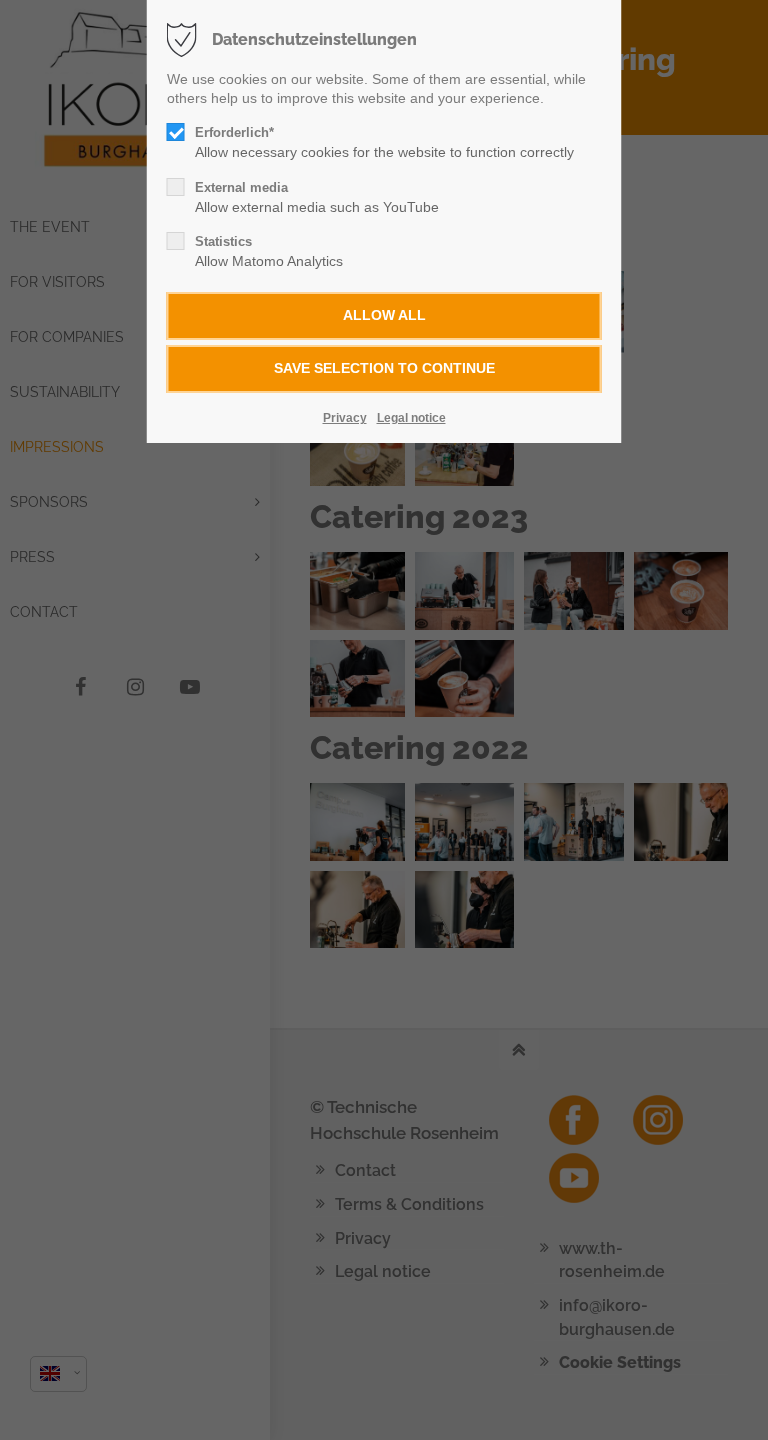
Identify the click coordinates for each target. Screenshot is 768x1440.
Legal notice (411, 418)
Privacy (345, 418)
